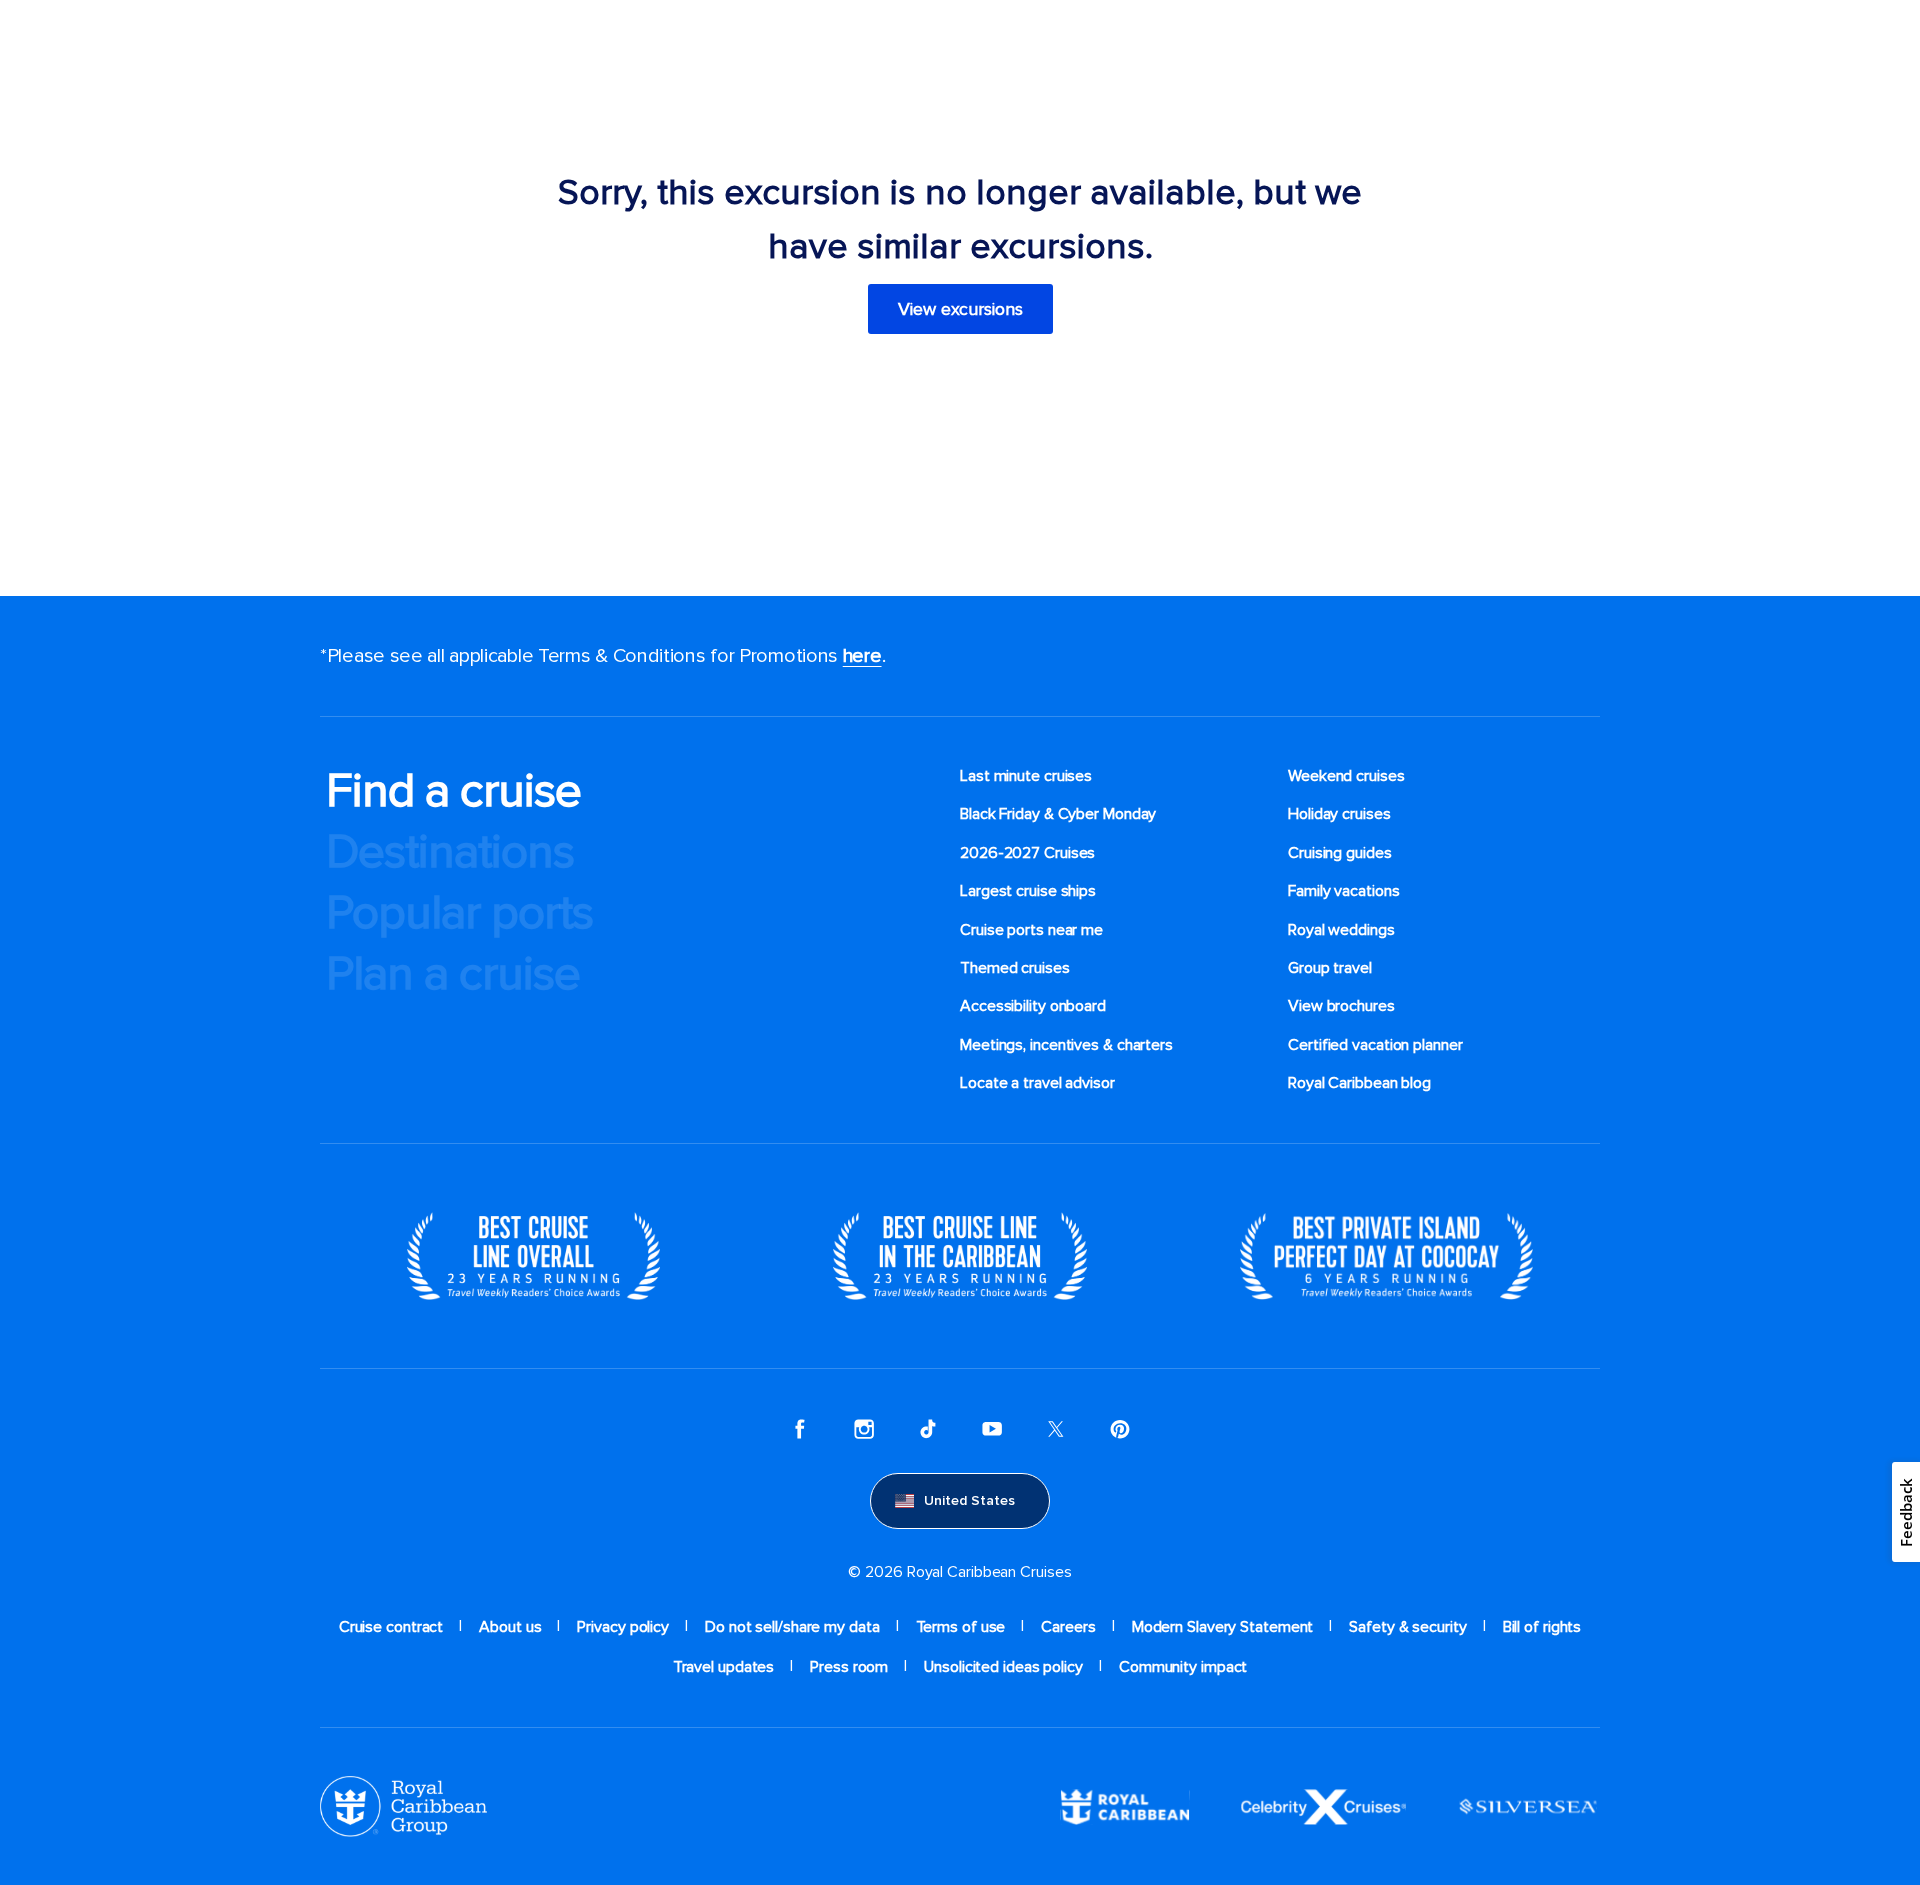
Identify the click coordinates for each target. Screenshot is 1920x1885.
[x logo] (1056, 1429)
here (862, 656)
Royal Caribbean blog (1359, 1083)
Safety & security (1407, 1627)
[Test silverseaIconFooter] (1528, 1805)
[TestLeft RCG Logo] (403, 1805)
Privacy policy (623, 1627)
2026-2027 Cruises (1027, 853)
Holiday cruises (1339, 814)
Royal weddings (1341, 930)
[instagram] (864, 1429)
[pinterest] (1120, 1429)
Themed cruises (1015, 968)
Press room (849, 1667)
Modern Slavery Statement (1223, 1627)
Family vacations (1343, 891)
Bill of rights (1542, 1627)
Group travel (1330, 968)
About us (510, 1627)
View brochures (1341, 1006)
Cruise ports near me (1031, 930)
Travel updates (724, 1667)
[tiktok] (928, 1429)
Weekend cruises (1346, 776)
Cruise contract (391, 1627)
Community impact (1183, 1667)
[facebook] (800, 1429)
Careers (1068, 1627)
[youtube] (992, 1429)
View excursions (960, 309)
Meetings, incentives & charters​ (1066, 1045)
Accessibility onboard (1033, 1006)
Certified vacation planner (1375, 1045)
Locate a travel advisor (1037, 1083)
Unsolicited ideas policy (1003, 1667)
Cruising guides (1340, 853)
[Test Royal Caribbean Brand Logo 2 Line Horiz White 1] (1125, 1805)
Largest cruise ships (1028, 891)
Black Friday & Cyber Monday (1058, 814)
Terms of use (961, 1627)
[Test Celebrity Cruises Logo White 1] (1323, 1805)
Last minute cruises (1026, 776)
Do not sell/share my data (792, 1627)
